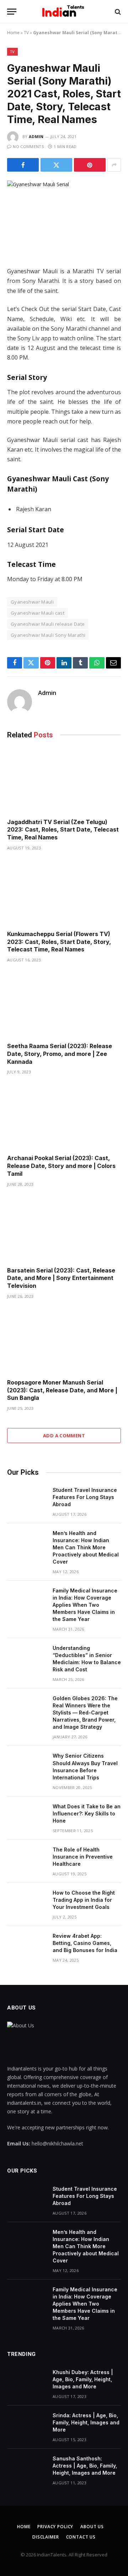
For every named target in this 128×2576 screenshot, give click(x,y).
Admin (36, 136)
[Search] (117, 12)
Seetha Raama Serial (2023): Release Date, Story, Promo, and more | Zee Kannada (60, 1054)
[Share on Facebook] (23, 165)
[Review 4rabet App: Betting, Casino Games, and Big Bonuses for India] (27, 1945)
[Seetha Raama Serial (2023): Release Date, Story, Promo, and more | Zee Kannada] (64, 1005)
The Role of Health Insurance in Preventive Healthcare (83, 1857)
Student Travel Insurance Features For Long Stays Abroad (85, 1497)
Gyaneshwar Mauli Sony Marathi (48, 635)
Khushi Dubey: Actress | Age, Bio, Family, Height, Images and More (83, 2379)
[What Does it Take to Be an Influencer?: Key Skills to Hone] (27, 1816)
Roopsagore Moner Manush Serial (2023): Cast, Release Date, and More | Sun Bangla (62, 1390)
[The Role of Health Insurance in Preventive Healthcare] (27, 1859)
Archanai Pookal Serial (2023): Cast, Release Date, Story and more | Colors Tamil (61, 1166)
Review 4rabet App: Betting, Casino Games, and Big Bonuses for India (85, 1943)
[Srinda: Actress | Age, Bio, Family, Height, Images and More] (27, 2425)
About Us (92, 2527)
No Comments (28, 146)
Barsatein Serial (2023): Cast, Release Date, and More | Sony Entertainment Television (61, 1278)
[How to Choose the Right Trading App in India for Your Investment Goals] (27, 1902)
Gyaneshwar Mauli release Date (48, 624)
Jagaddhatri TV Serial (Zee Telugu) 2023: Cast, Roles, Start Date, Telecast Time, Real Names (63, 830)
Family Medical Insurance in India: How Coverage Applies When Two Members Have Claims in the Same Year (85, 1605)
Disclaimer (46, 2537)
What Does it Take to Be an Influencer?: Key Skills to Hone (87, 1813)
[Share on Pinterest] (90, 165)
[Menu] (12, 12)
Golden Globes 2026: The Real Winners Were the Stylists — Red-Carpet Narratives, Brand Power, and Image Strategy (85, 1713)
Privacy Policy (55, 2527)
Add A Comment (64, 1436)
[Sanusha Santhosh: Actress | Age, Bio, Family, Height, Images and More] (27, 2468)
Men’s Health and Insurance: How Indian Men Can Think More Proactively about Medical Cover (86, 1547)
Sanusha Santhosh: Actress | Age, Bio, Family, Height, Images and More (85, 2466)
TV (26, 33)
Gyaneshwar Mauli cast (38, 613)
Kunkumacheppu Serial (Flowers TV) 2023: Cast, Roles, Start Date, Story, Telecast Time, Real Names (59, 942)
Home (13, 33)
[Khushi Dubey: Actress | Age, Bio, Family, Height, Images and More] (27, 2382)
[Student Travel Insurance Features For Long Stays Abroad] (27, 1499)
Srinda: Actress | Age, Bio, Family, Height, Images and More (86, 2422)
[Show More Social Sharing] (114, 165)
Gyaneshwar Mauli (32, 602)
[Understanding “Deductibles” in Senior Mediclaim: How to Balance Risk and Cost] (27, 1657)
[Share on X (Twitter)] (56, 165)
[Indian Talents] (64, 12)
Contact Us (81, 2537)
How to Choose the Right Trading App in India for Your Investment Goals (84, 1900)
